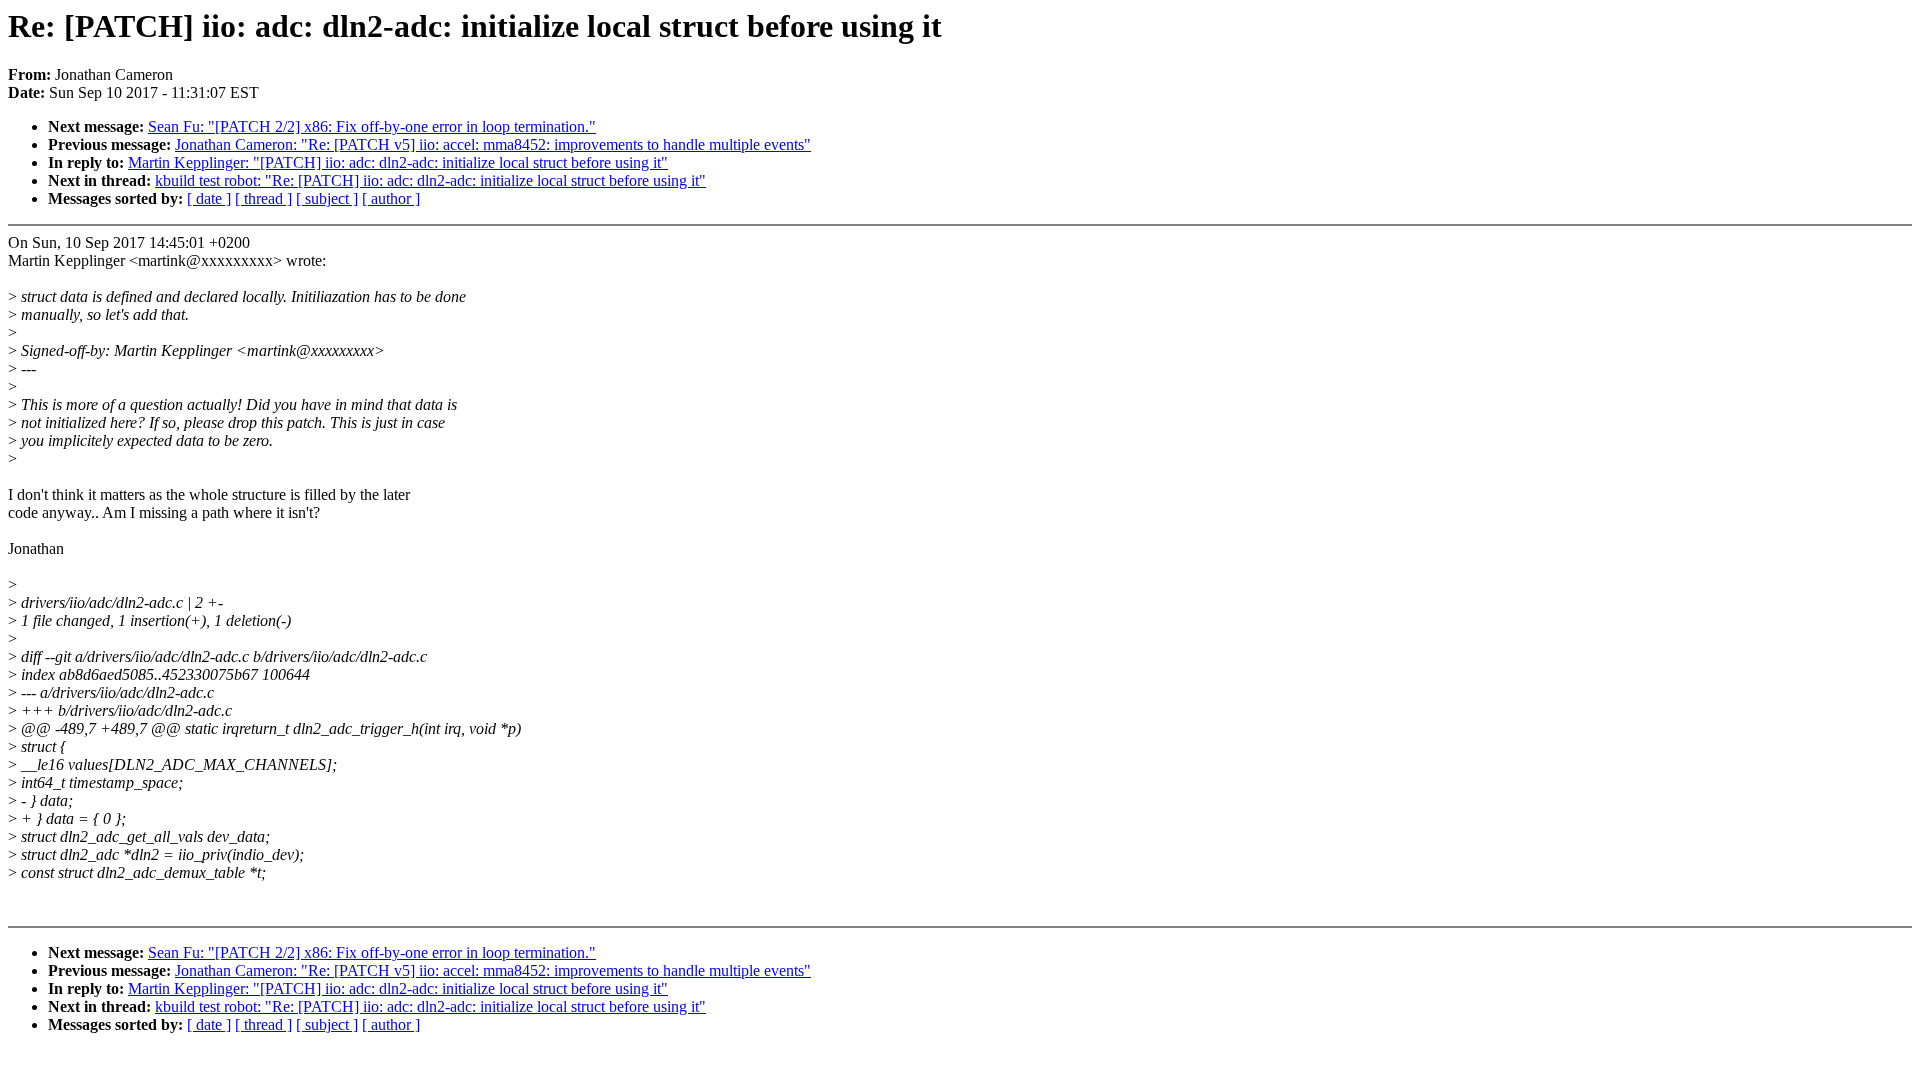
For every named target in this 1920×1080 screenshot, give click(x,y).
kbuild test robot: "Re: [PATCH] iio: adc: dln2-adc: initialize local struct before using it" (430, 180)
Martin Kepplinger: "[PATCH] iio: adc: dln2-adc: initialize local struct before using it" (398, 162)
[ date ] (209, 198)
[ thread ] (263, 198)
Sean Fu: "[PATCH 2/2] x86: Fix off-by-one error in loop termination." (372, 126)
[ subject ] (327, 198)
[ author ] (391, 198)
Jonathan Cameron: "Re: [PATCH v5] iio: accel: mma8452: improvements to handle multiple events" (493, 144)
